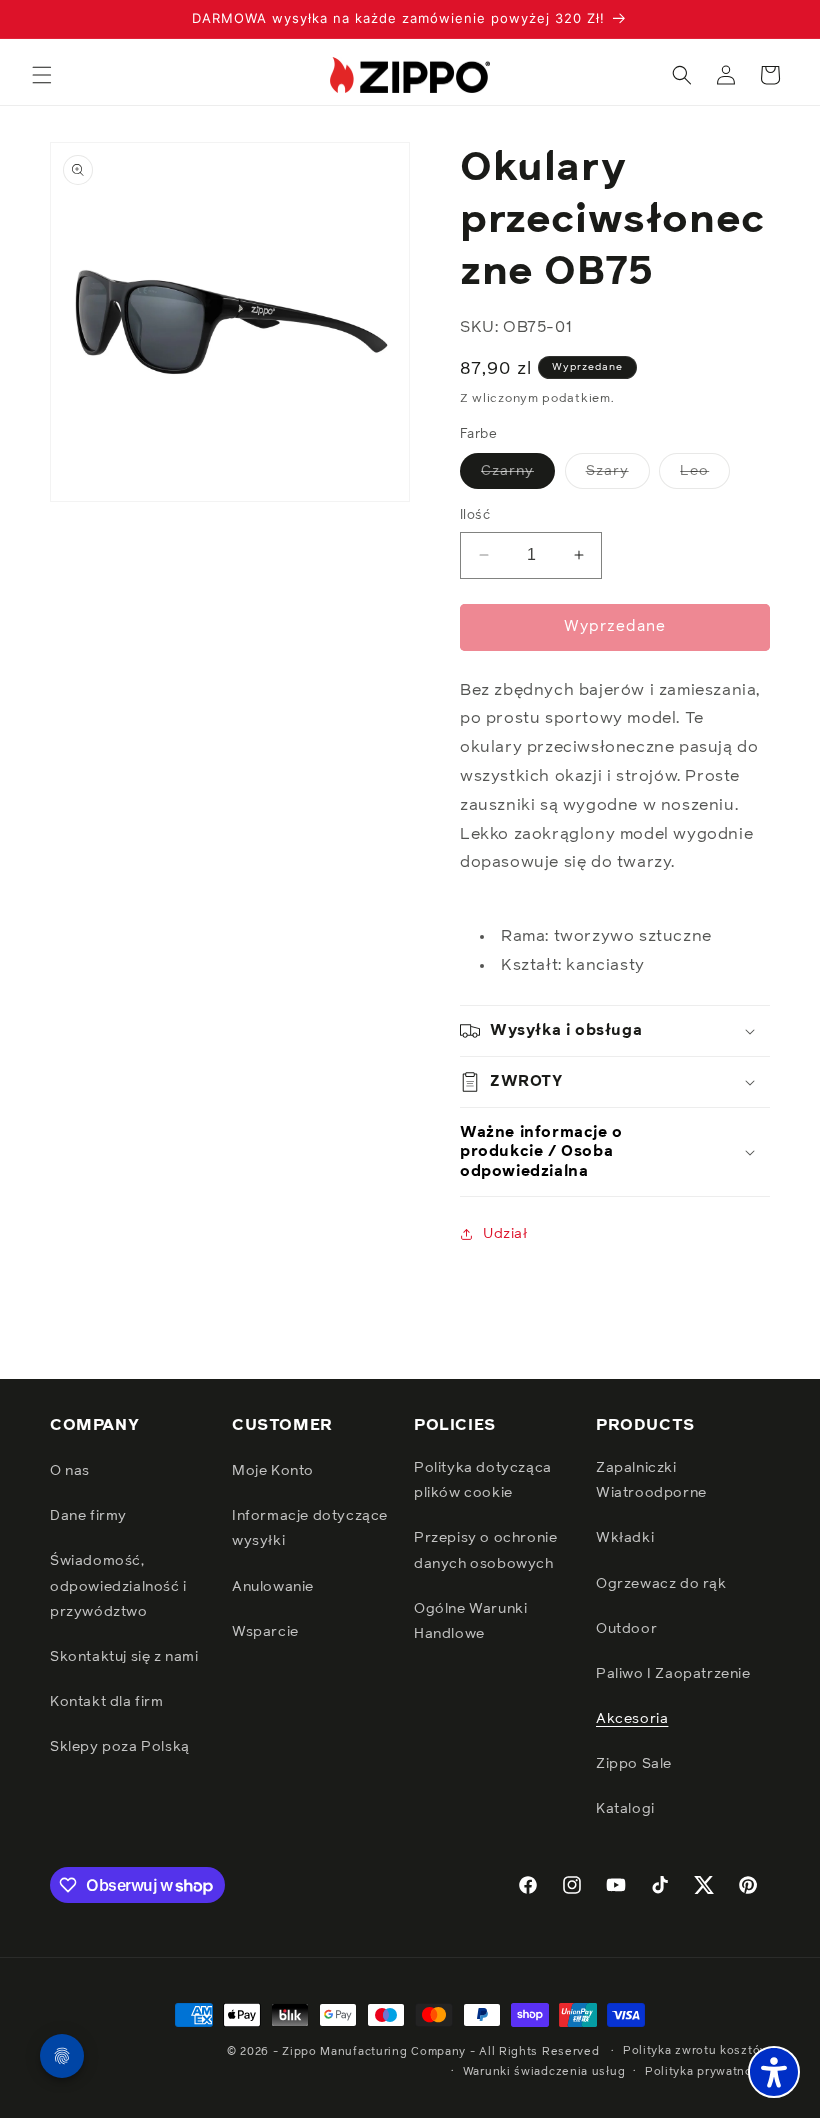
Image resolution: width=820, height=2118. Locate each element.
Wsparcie (265, 1632)
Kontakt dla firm (107, 1702)
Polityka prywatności (707, 2071)
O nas (70, 1471)
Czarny (518, 476)
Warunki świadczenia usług (544, 2071)
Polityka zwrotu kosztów (696, 2050)
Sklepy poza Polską (120, 1747)
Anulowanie (273, 1587)
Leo (705, 476)
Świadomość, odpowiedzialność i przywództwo (118, 1586)
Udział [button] (505, 1234)
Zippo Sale (634, 1764)
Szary (618, 476)
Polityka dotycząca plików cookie (483, 1480)
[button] (42, 75)
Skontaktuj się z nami (124, 1657)
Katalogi (625, 1809)
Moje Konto (273, 1471)
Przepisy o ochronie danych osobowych (485, 1550)
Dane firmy (88, 1516)
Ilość (475, 515)
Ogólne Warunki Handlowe (470, 1621)
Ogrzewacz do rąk (661, 1584)
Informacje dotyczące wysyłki (310, 1528)
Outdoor (626, 1629)
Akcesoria (632, 1719)
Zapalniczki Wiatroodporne (651, 1480)
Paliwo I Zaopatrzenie (673, 1674)
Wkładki (625, 1538)
